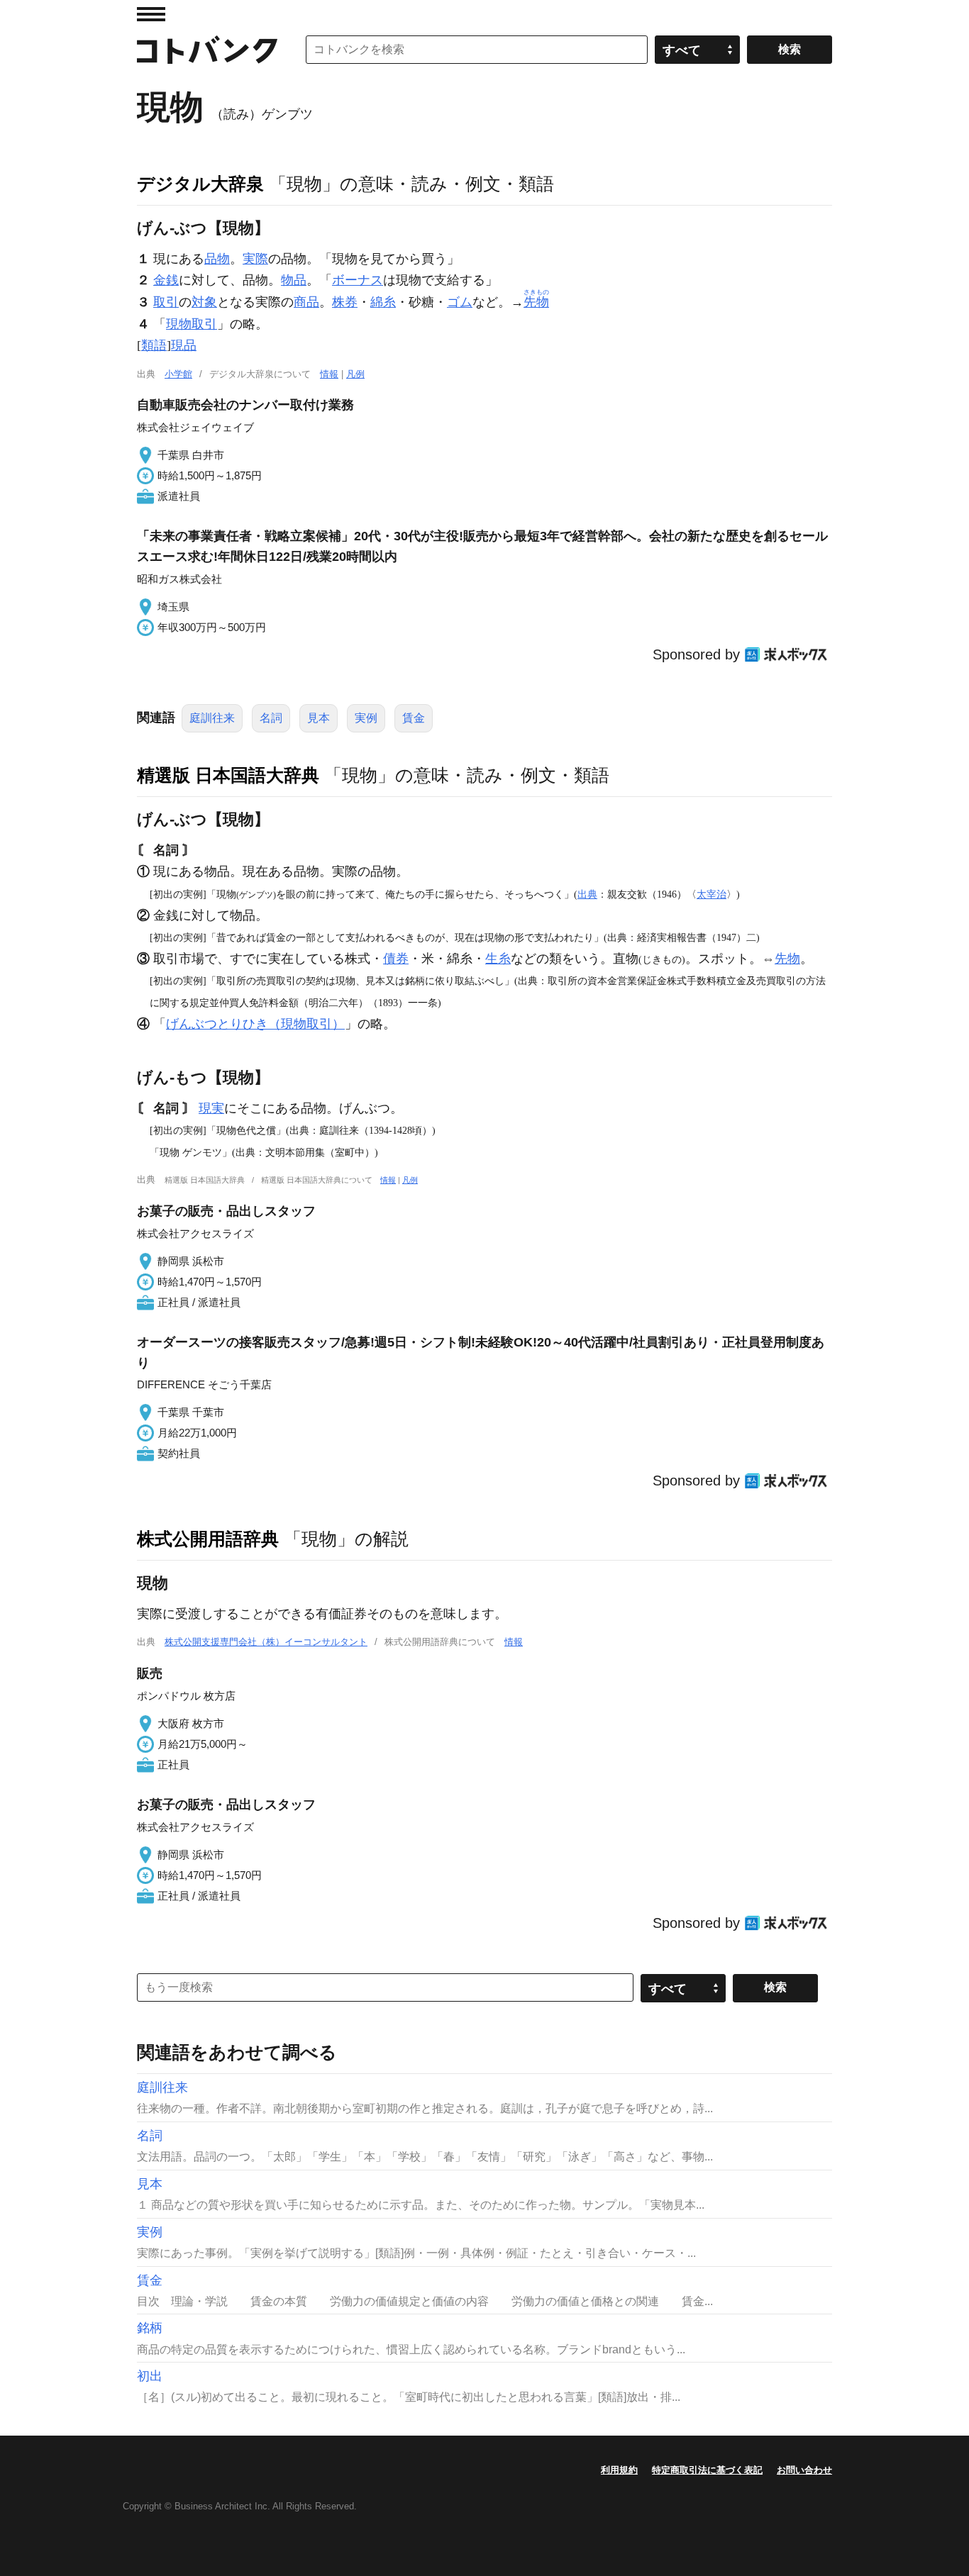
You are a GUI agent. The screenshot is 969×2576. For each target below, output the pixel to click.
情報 (329, 374)
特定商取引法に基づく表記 (707, 2470)
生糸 (498, 959)
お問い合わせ (804, 2470)
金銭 (166, 280)
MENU (151, 14)
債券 (396, 959)
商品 (306, 302)
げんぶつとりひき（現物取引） (255, 1024)
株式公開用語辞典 (208, 1539)
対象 (204, 302)
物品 (294, 280)
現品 (184, 345)
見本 (319, 718)
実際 (255, 259)
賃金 (414, 718)
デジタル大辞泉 (200, 184)
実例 (366, 718)
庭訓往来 (212, 718)
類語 (154, 345)
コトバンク (207, 50)
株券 (345, 302)
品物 (217, 259)
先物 (787, 959)
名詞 (271, 718)
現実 (211, 1108)
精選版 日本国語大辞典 (228, 775)
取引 (166, 302)
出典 (587, 894)
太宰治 (711, 894)
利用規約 (619, 2470)
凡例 (355, 374)
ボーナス (358, 280)
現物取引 (192, 324)
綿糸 (383, 302)
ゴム (460, 302)
